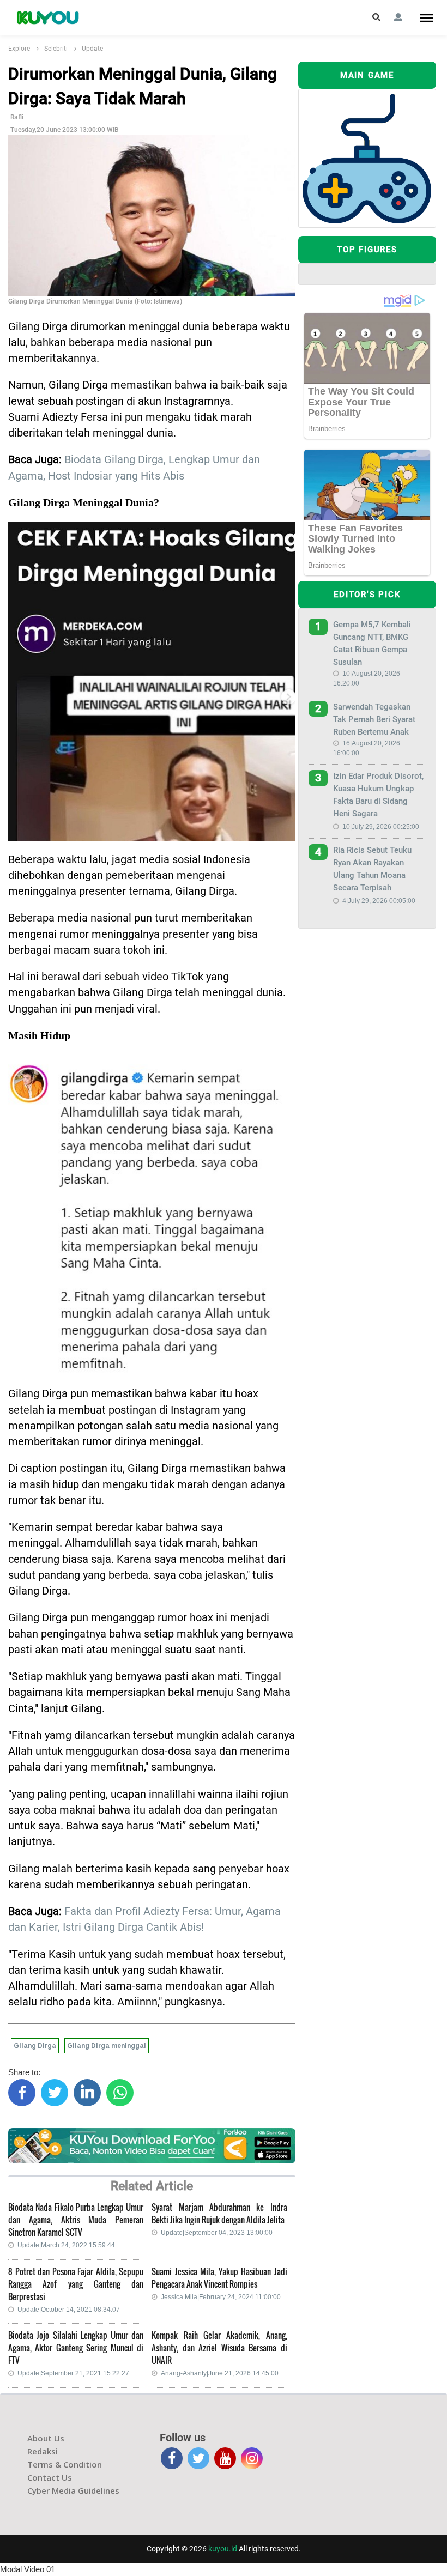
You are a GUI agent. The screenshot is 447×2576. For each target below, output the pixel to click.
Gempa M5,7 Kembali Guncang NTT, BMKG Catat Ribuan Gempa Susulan (372, 643)
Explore (19, 49)
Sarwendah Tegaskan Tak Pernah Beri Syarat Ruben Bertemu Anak (374, 719)
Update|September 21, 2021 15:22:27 (73, 2373)
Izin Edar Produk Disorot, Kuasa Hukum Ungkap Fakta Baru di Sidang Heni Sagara (378, 795)
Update (92, 49)
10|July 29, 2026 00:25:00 (381, 827)
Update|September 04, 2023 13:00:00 (217, 2233)
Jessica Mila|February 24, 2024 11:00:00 (221, 2297)
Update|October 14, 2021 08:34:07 (69, 2310)
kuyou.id (223, 2549)
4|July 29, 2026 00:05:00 (379, 901)
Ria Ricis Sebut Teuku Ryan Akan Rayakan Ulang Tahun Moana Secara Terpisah (372, 869)
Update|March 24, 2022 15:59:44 (66, 2245)
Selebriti (56, 49)
